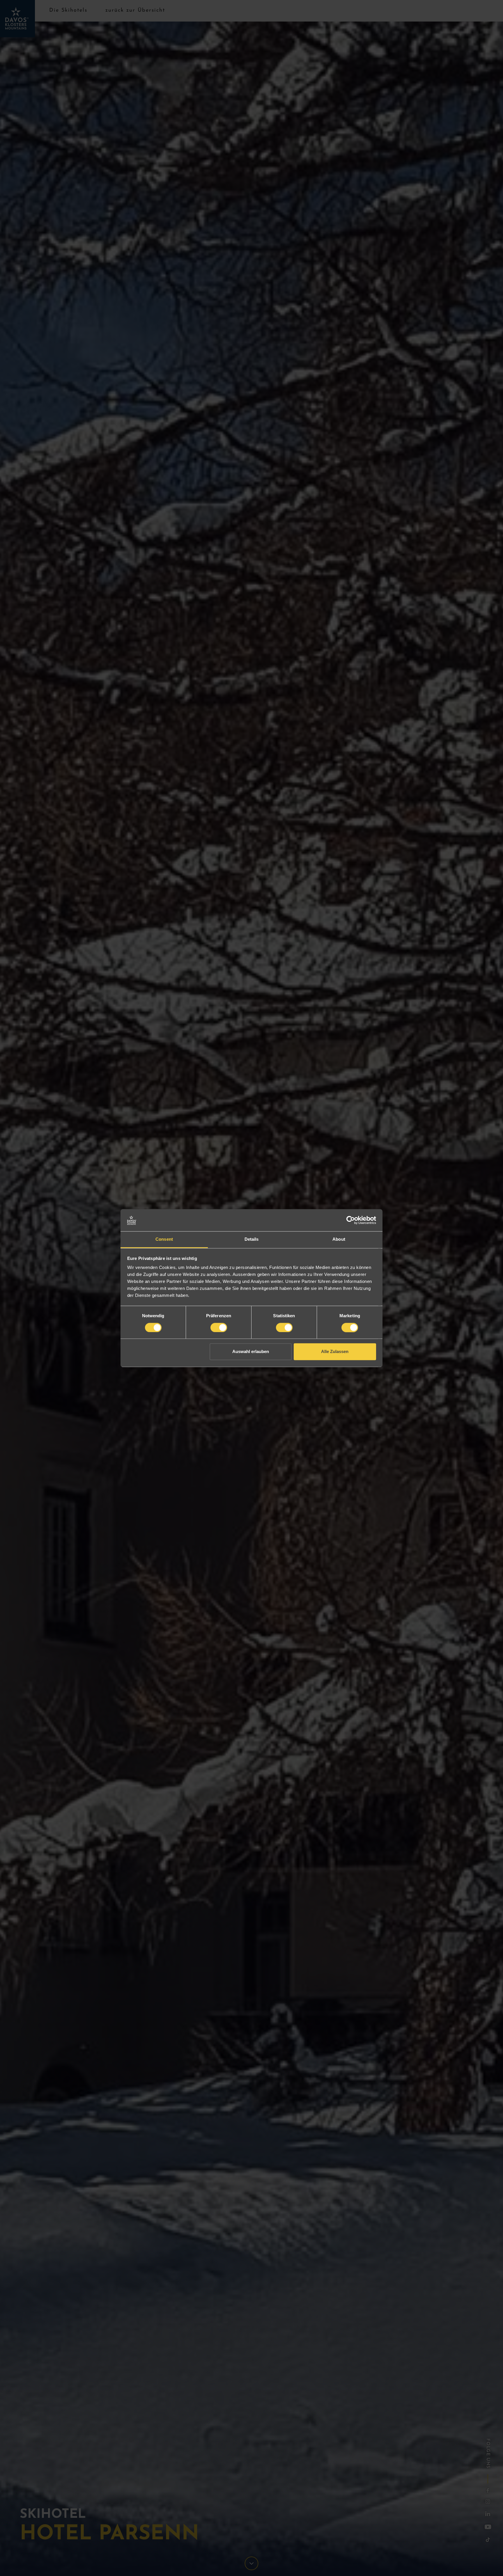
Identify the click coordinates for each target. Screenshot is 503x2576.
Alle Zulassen (335, 1352)
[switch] (219, 1327)
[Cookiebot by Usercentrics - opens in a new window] (351, 1220)
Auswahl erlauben (251, 1352)
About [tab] (339, 1239)
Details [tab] (252, 1239)
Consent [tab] (164, 1239)
